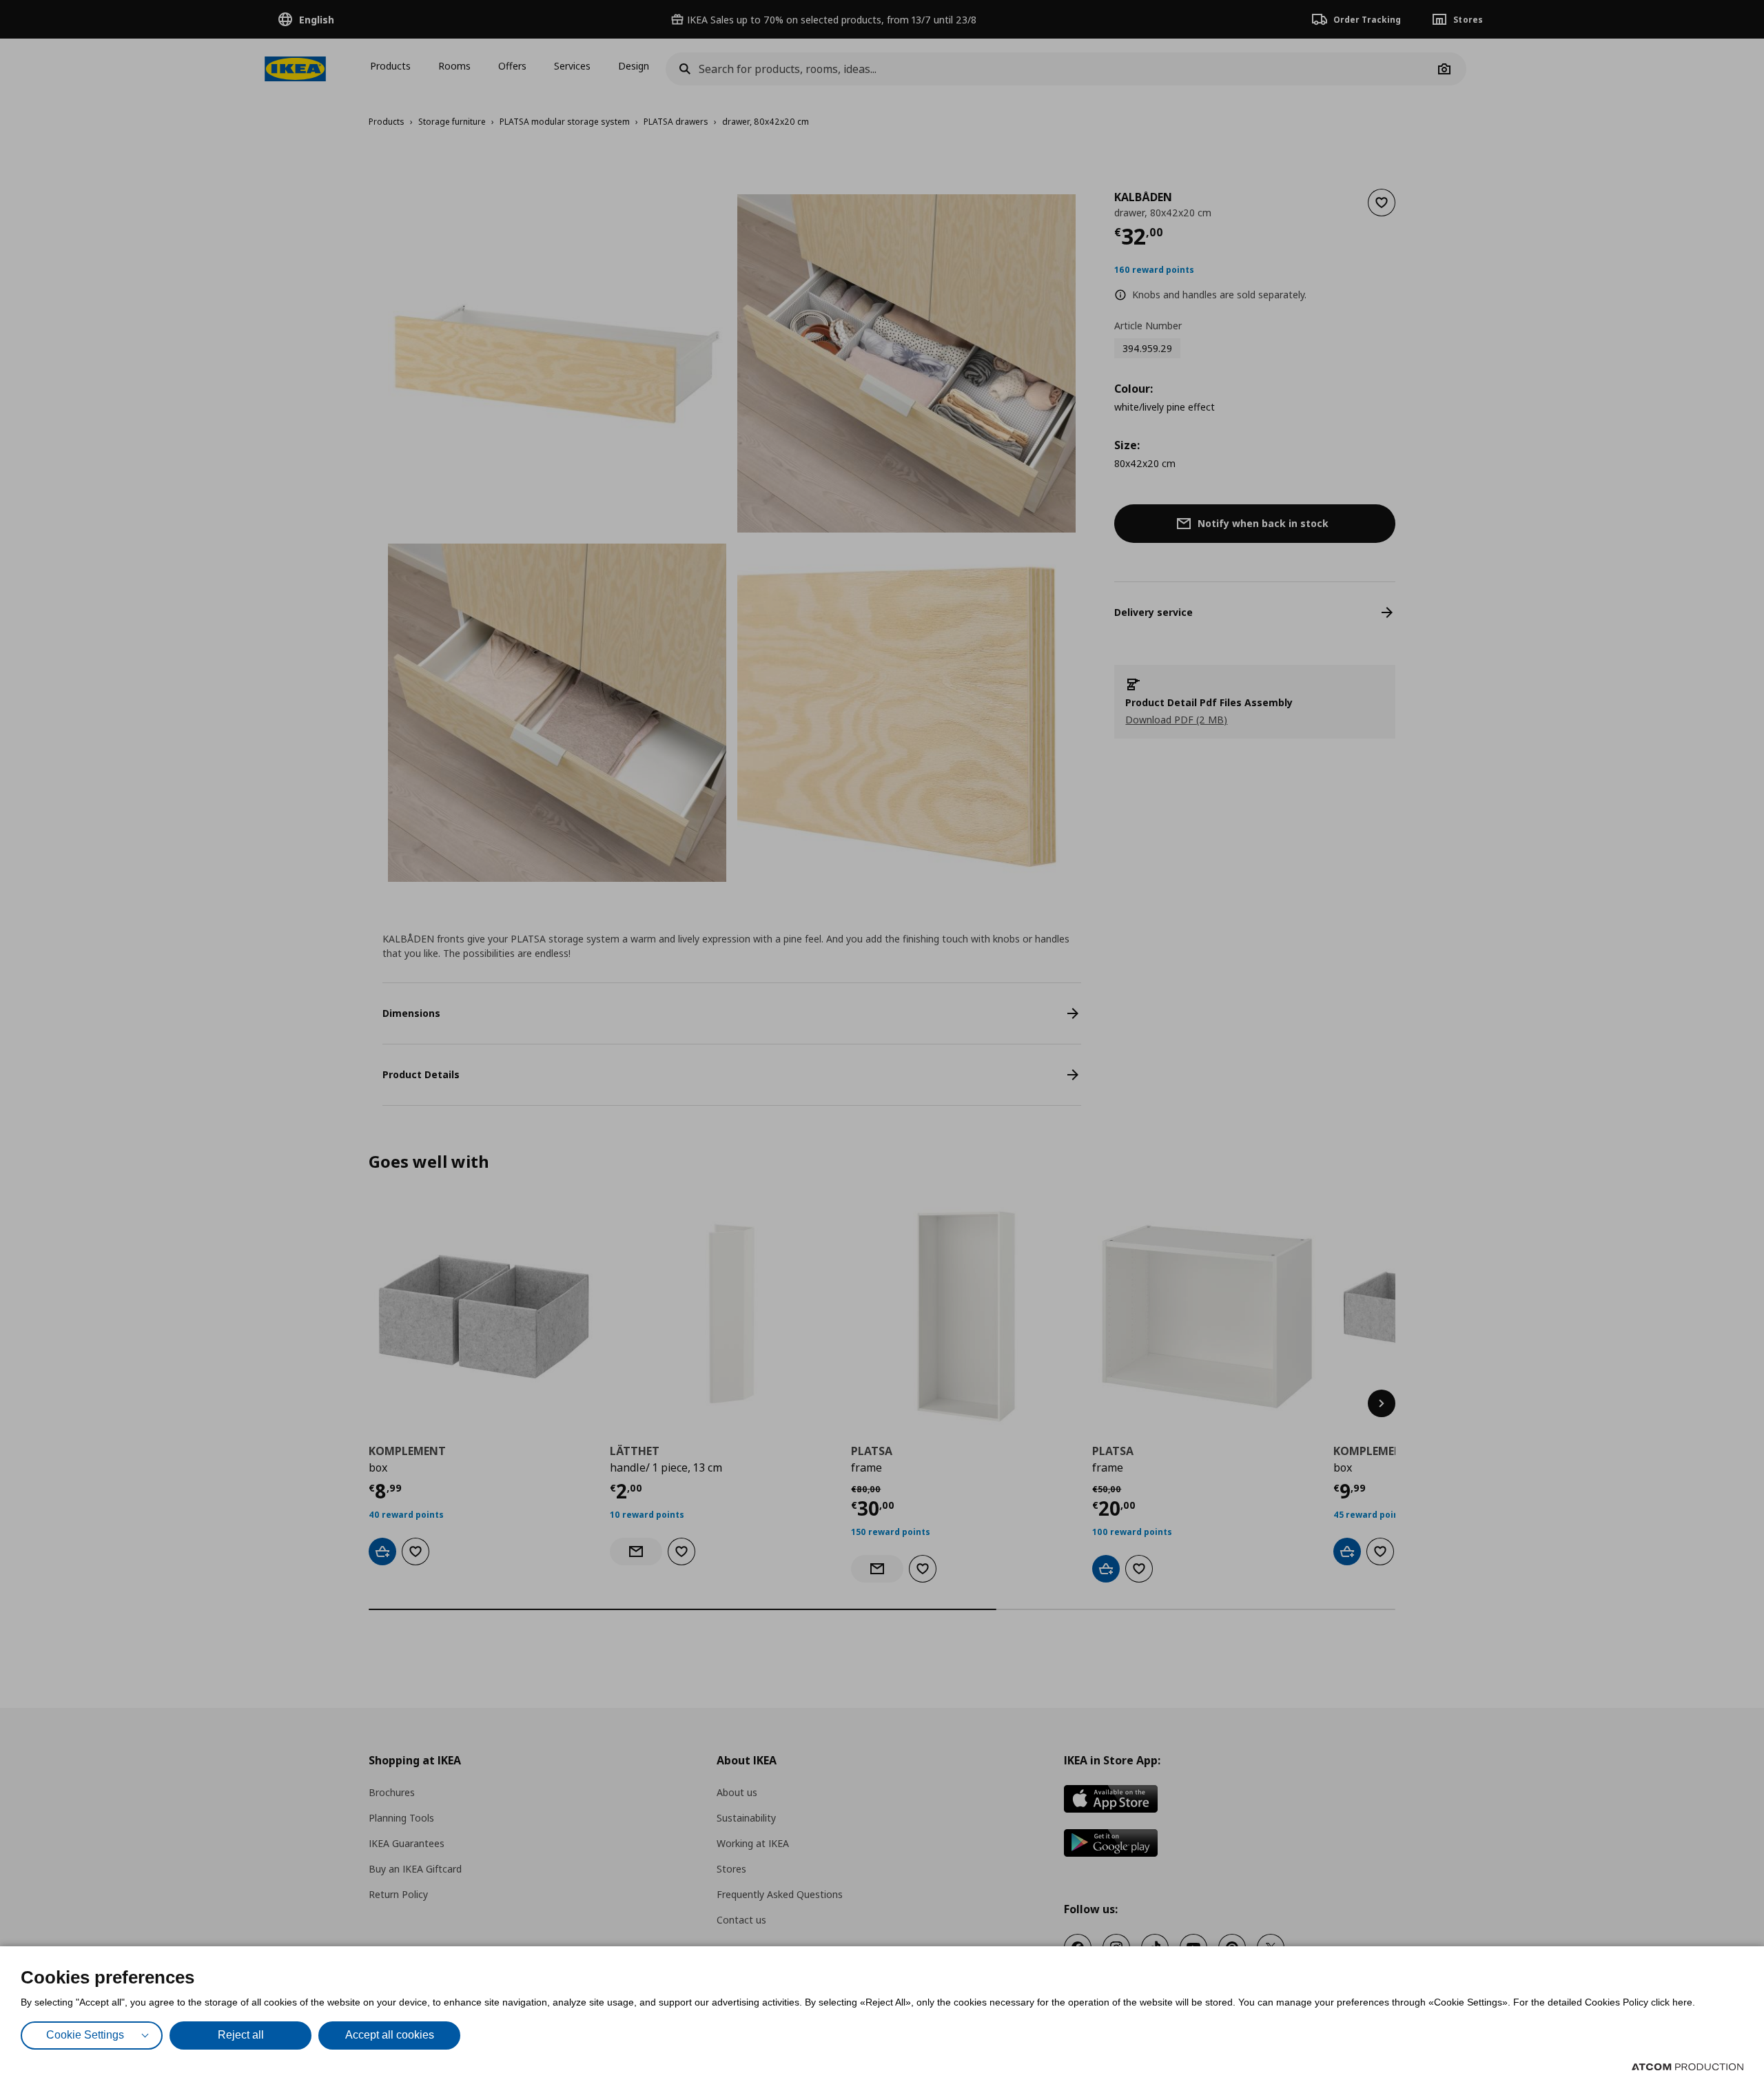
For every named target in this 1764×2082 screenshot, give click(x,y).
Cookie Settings (85, 2035)
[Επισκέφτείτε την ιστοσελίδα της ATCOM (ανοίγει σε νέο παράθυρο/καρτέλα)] (1688, 2067)
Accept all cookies (390, 2035)
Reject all (241, 2035)
